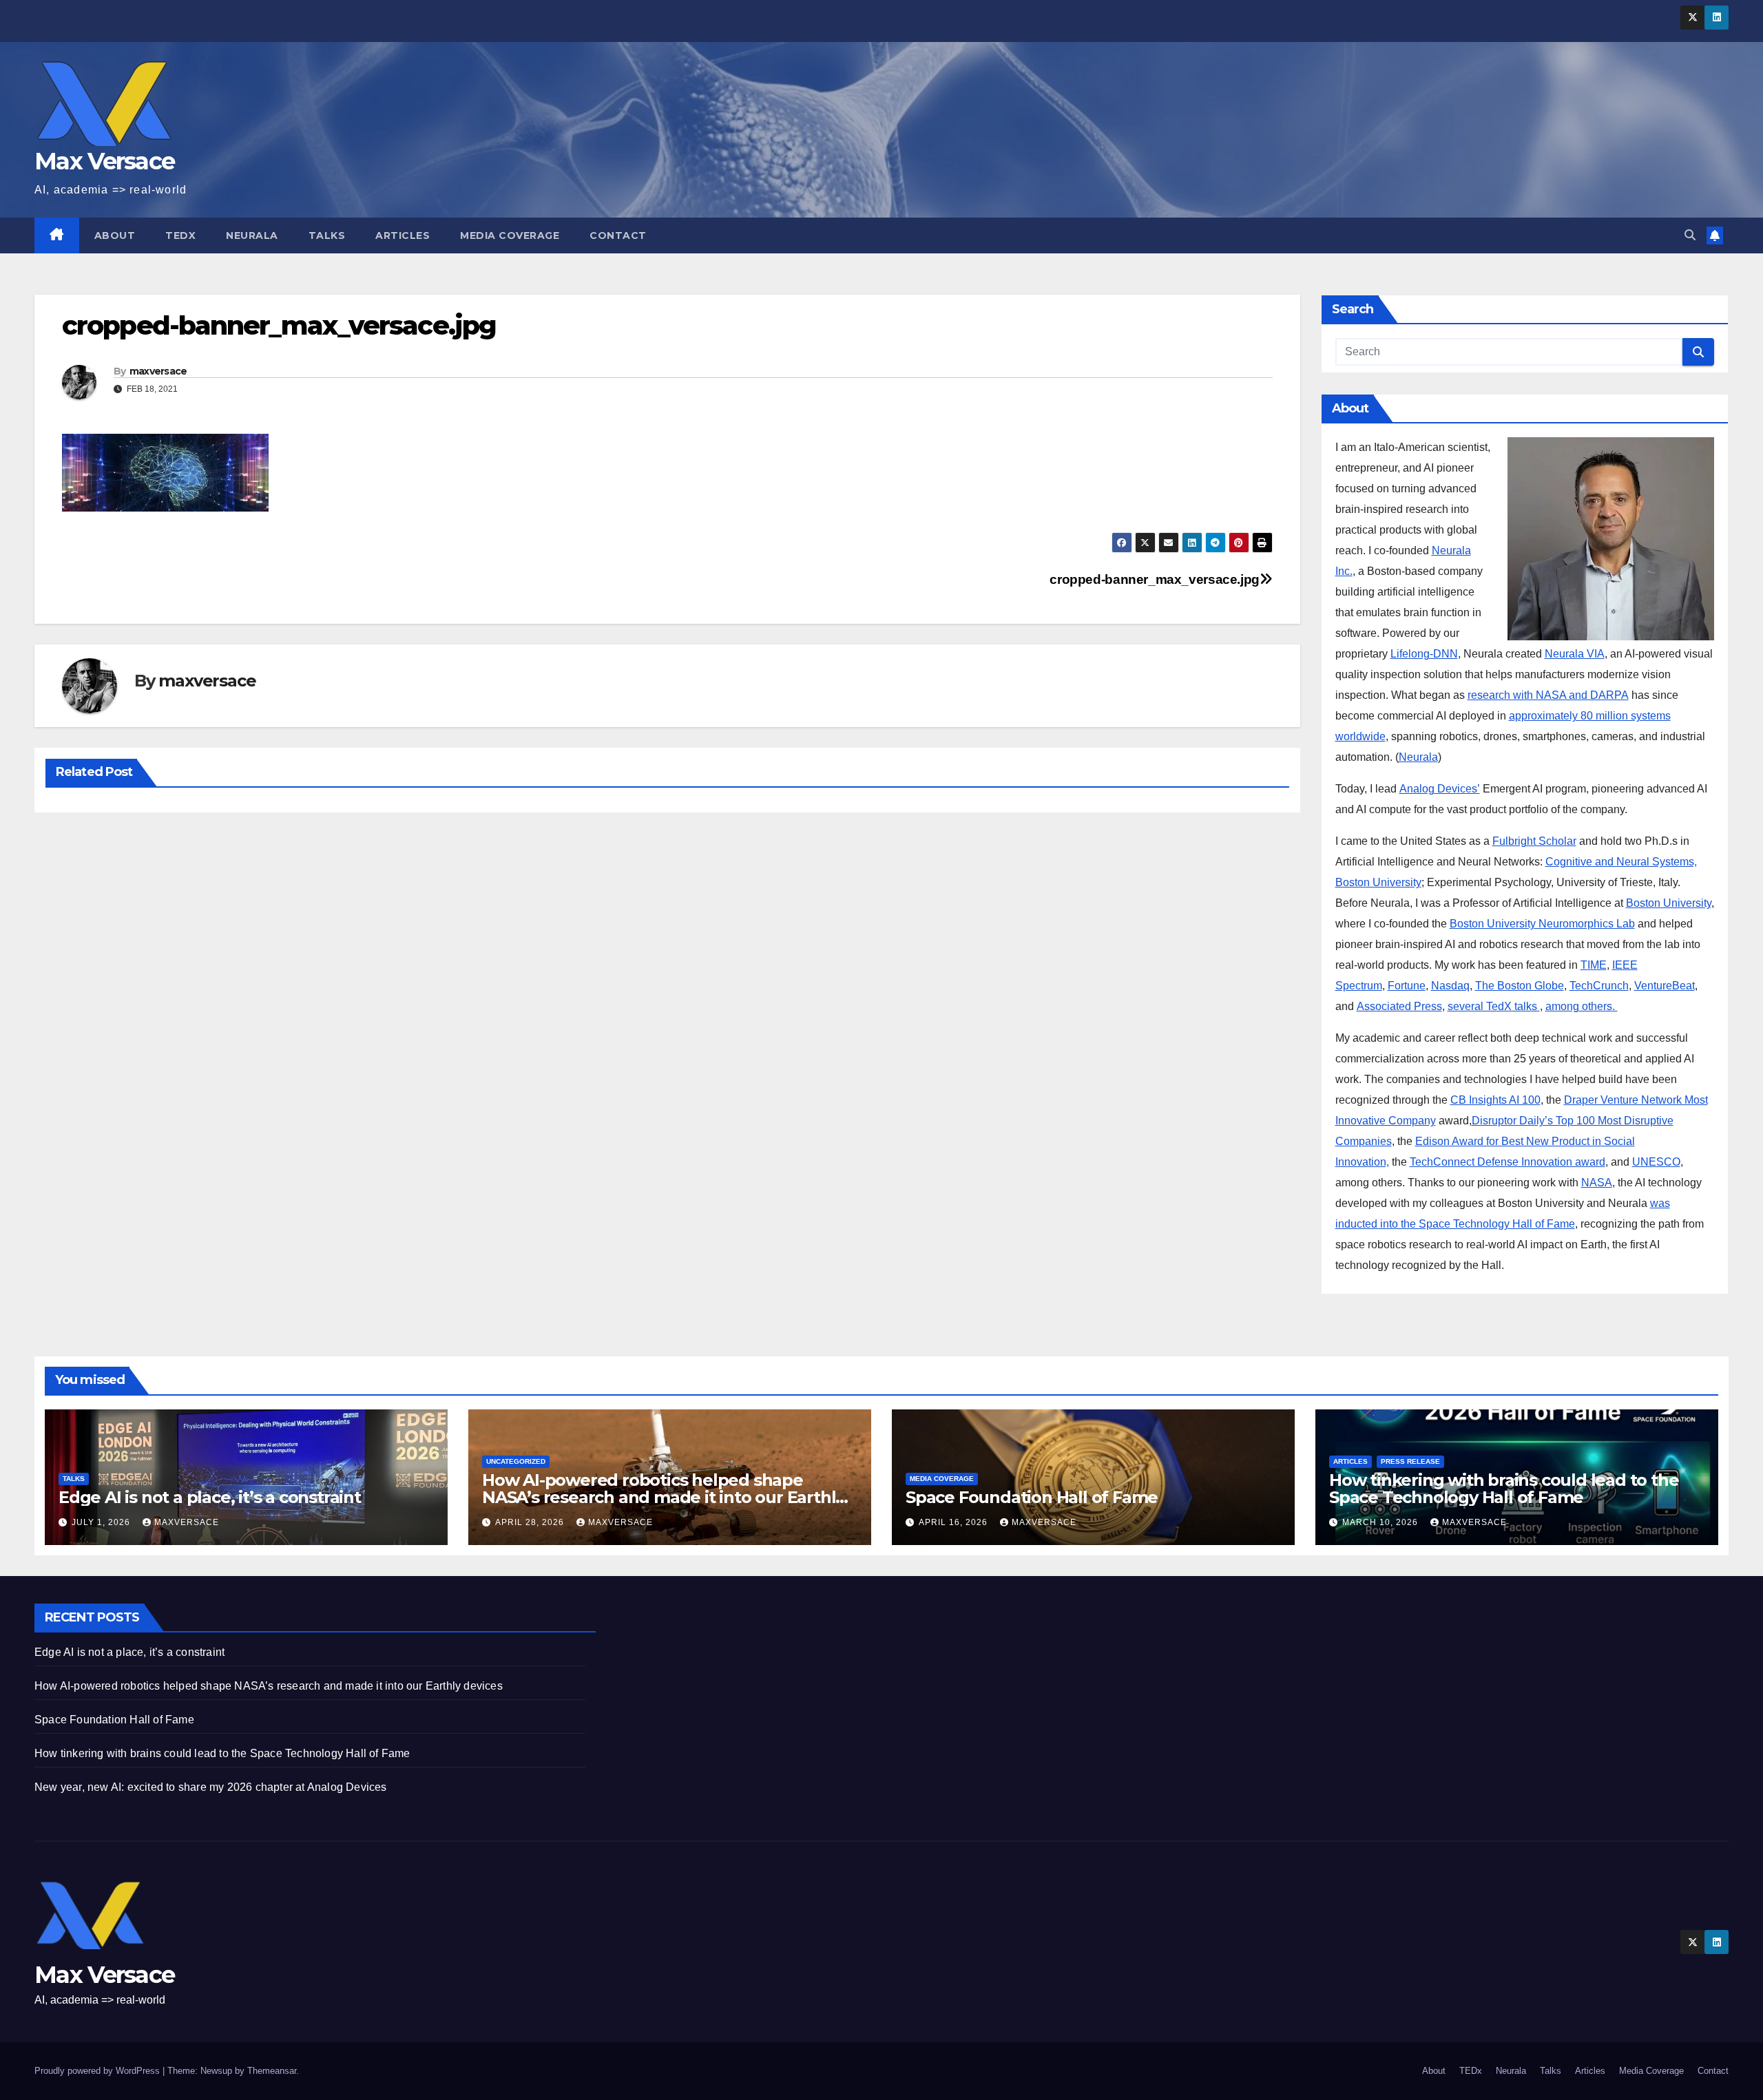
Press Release (1410, 1461)
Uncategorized (516, 1461)
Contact (618, 235)
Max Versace (104, 161)
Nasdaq (1450, 986)
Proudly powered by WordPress (98, 2071)
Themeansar (272, 2071)
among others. (1582, 1006)
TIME (1594, 965)
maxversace (158, 371)
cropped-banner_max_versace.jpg (1154, 579)
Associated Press (1399, 1006)
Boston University (1669, 903)
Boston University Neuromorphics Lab (1542, 924)
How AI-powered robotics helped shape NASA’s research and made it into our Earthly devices (663, 1497)
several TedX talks (1494, 1006)
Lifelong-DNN (1424, 654)
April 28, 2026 (531, 1522)
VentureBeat (1665, 986)
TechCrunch (1599, 986)
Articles (403, 235)
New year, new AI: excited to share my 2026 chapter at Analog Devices (211, 1787)
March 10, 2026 (1381, 1522)
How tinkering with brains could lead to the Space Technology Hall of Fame (1504, 1489)
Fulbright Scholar (1534, 841)
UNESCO (1656, 1162)
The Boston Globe (1520, 986)
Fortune (1407, 986)
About (115, 235)
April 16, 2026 (954, 1522)
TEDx (180, 235)
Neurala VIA (1575, 654)
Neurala (252, 235)
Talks (327, 235)
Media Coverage (510, 235)
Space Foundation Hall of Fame (1032, 1497)
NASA (1597, 1183)
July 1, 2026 (102, 1522)
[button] (1690, 235)
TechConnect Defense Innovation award (1508, 1162)
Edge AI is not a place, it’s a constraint (210, 1497)
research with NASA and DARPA (1548, 695)
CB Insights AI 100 (1495, 1100)
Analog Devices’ (1440, 789)
